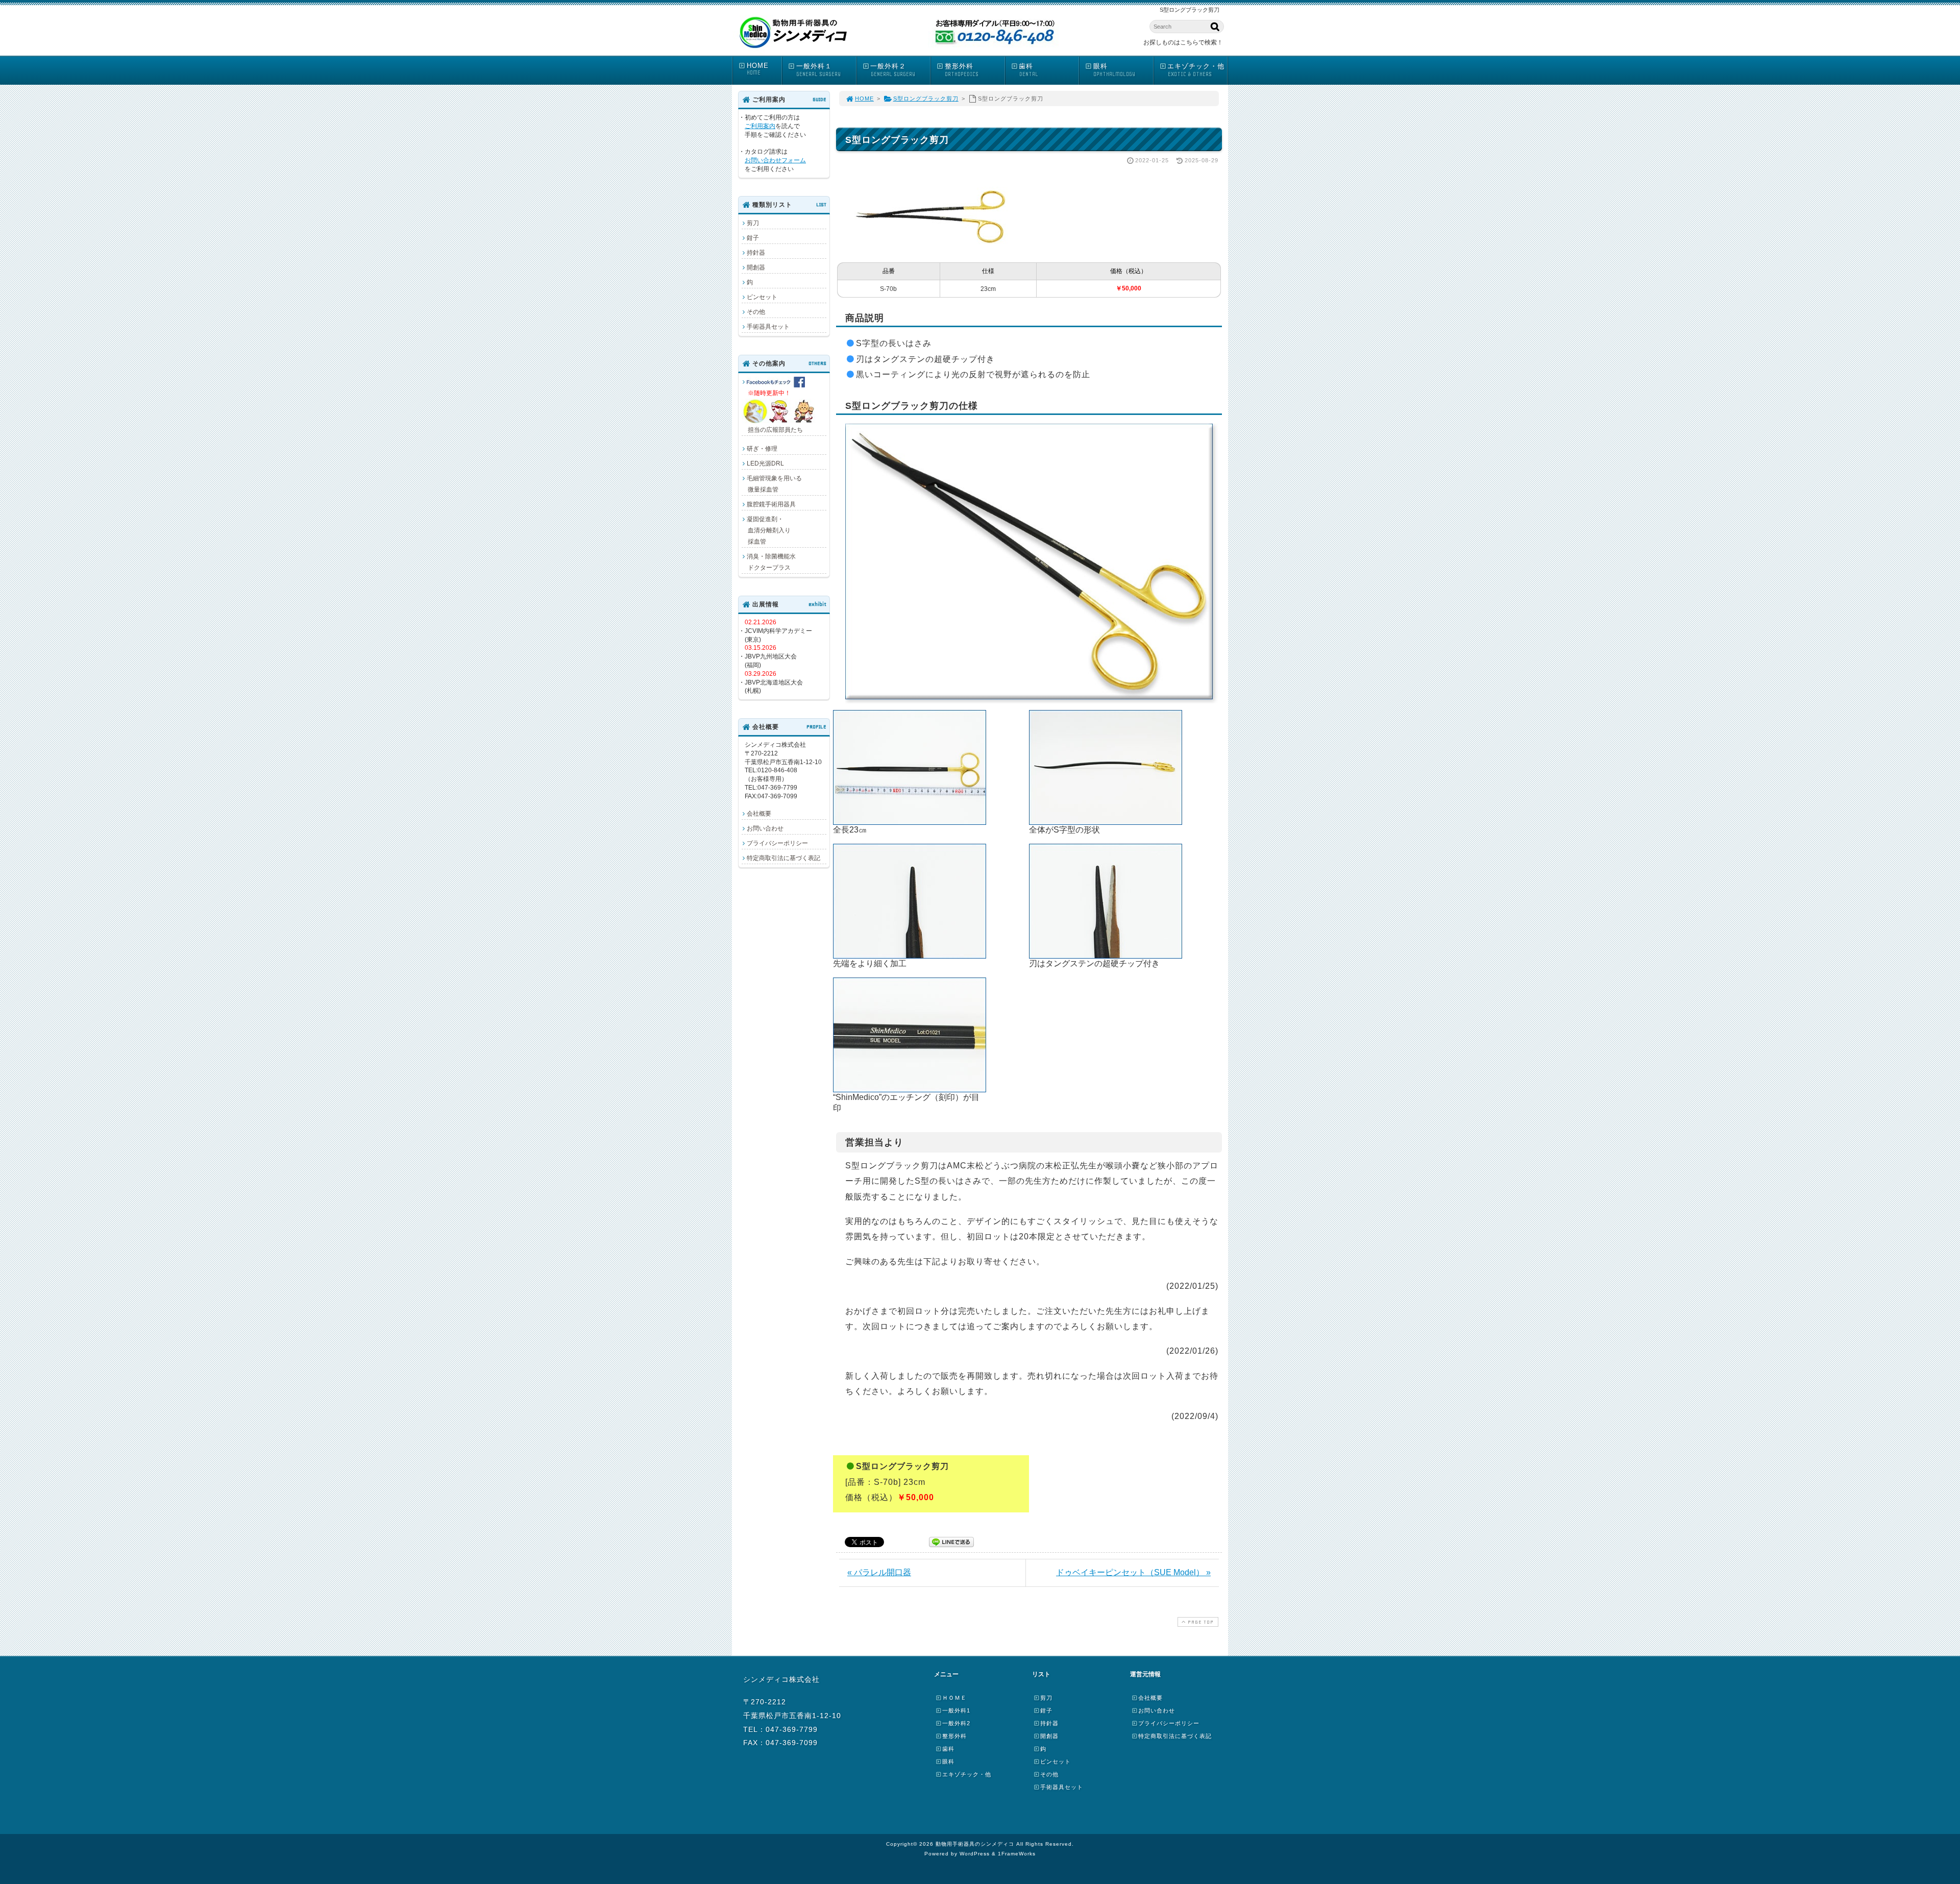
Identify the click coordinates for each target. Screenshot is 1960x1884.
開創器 (756, 267)
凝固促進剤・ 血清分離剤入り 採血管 (766, 530)
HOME (758, 69)
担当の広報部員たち (772, 411)
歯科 (1028, 70)
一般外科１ (818, 70)
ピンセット (762, 297)
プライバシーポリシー (777, 843)
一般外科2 (956, 1723)
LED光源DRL (765, 463)
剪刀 (753, 223)
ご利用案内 (760, 126)
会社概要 (759, 814)
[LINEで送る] (951, 1541)
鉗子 (753, 238)
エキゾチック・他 (1196, 70)
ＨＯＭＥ (954, 1698)
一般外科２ (892, 70)
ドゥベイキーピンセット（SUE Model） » (1133, 1572)
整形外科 (962, 70)
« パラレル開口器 (879, 1572)
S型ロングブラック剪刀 (926, 99)
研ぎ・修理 (762, 449)
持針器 (756, 253)
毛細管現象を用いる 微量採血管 (772, 484)
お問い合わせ (765, 828)
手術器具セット (768, 327)
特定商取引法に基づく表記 (783, 858)
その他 (756, 312)
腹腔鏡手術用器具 (771, 504)
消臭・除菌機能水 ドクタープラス (769, 562)
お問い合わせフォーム (775, 160)
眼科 (1114, 70)
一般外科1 (956, 1710)
